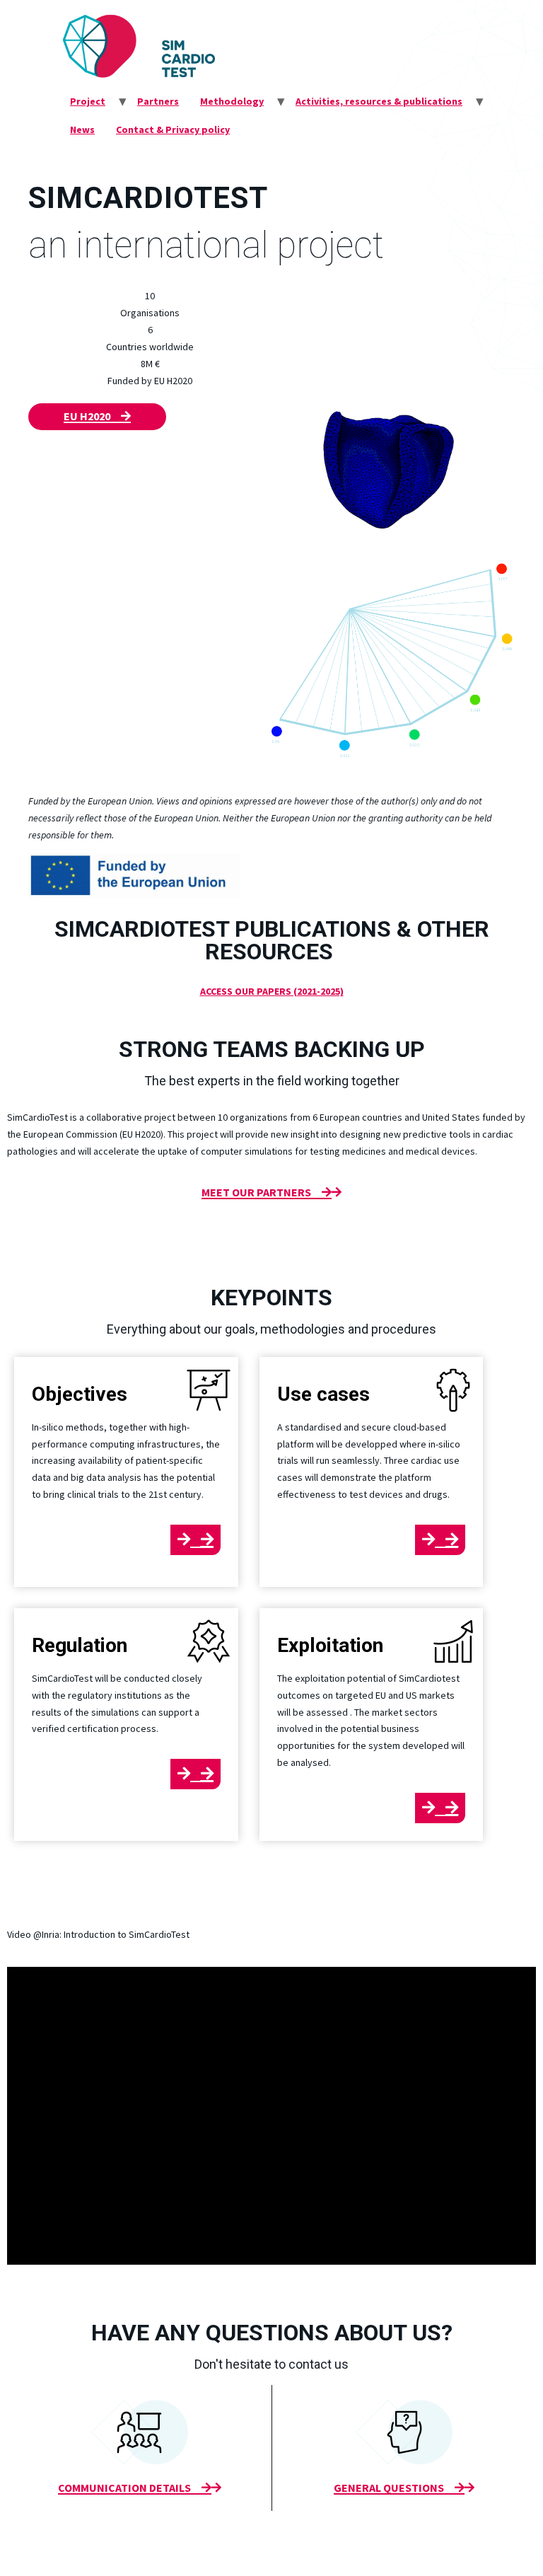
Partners (158, 101)
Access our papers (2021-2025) (272, 991)
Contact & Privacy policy (173, 129)
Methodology (232, 101)
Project (88, 101)
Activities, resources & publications (379, 101)
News (82, 129)
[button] (97, 417)
